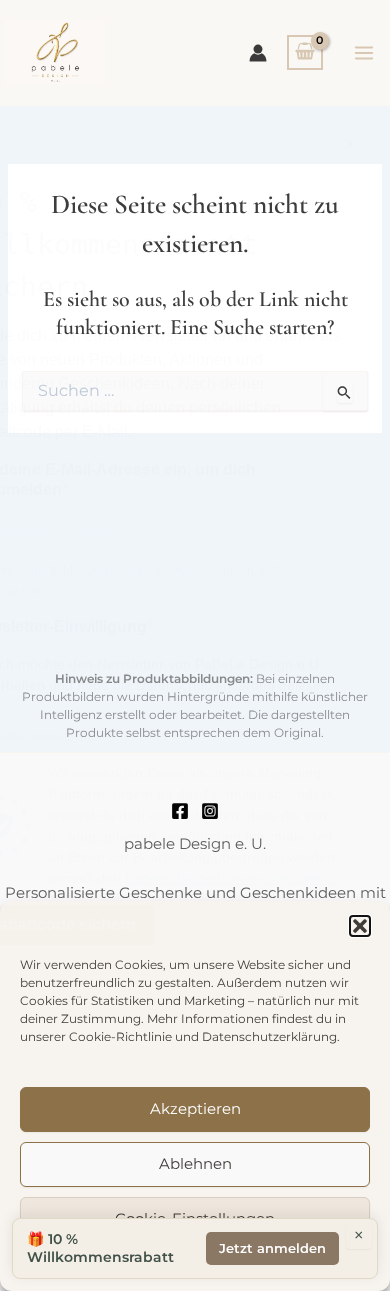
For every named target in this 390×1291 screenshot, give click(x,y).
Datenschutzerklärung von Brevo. (230, 878)
